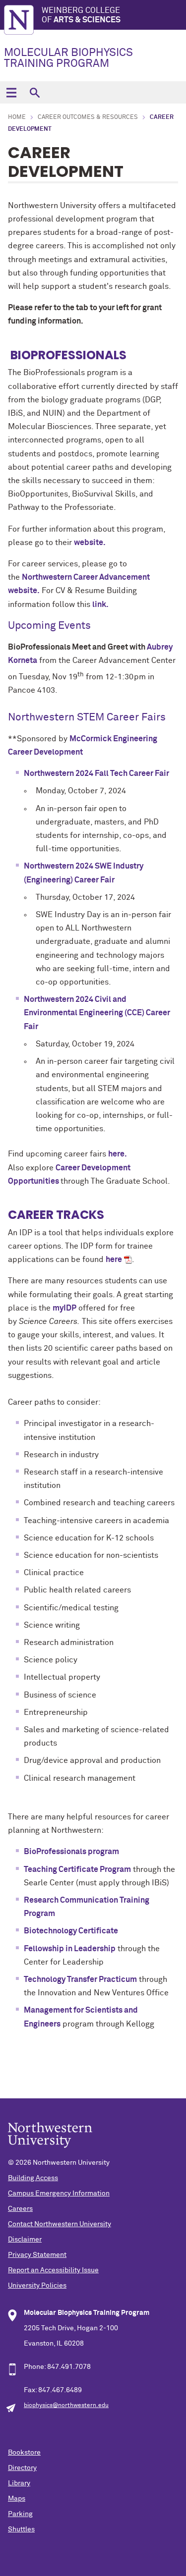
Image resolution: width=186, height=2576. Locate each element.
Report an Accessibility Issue (53, 2270)
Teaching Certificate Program (77, 1869)
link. (100, 604)
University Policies (37, 2286)
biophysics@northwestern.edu (66, 2406)
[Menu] (11, 92)
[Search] (34, 92)
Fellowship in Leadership (70, 1949)
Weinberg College (81, 15)
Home (17, 117)
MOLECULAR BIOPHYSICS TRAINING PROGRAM (68, 58)
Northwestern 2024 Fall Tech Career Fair (96, 773)
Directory (22, 2468)
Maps (17, 2499)
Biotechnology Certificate (71, 1931)
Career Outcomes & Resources (88, 117)
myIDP (64, 1308)
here (114, 1260)
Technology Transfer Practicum (80, 1979)
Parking (20, 2514)
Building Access (33, 2178)
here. (118, 1154)
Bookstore (24, 2453)
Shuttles (21, 2529)
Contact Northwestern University (60, 2224)
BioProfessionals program (71, 1852)
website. (90, 543)
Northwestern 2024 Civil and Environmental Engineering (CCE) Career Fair (97, 1013)
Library (19, 2483)
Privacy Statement (37, 2255)
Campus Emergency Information (59, 2193)
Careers (20, 2209)
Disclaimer (25, 2240)
